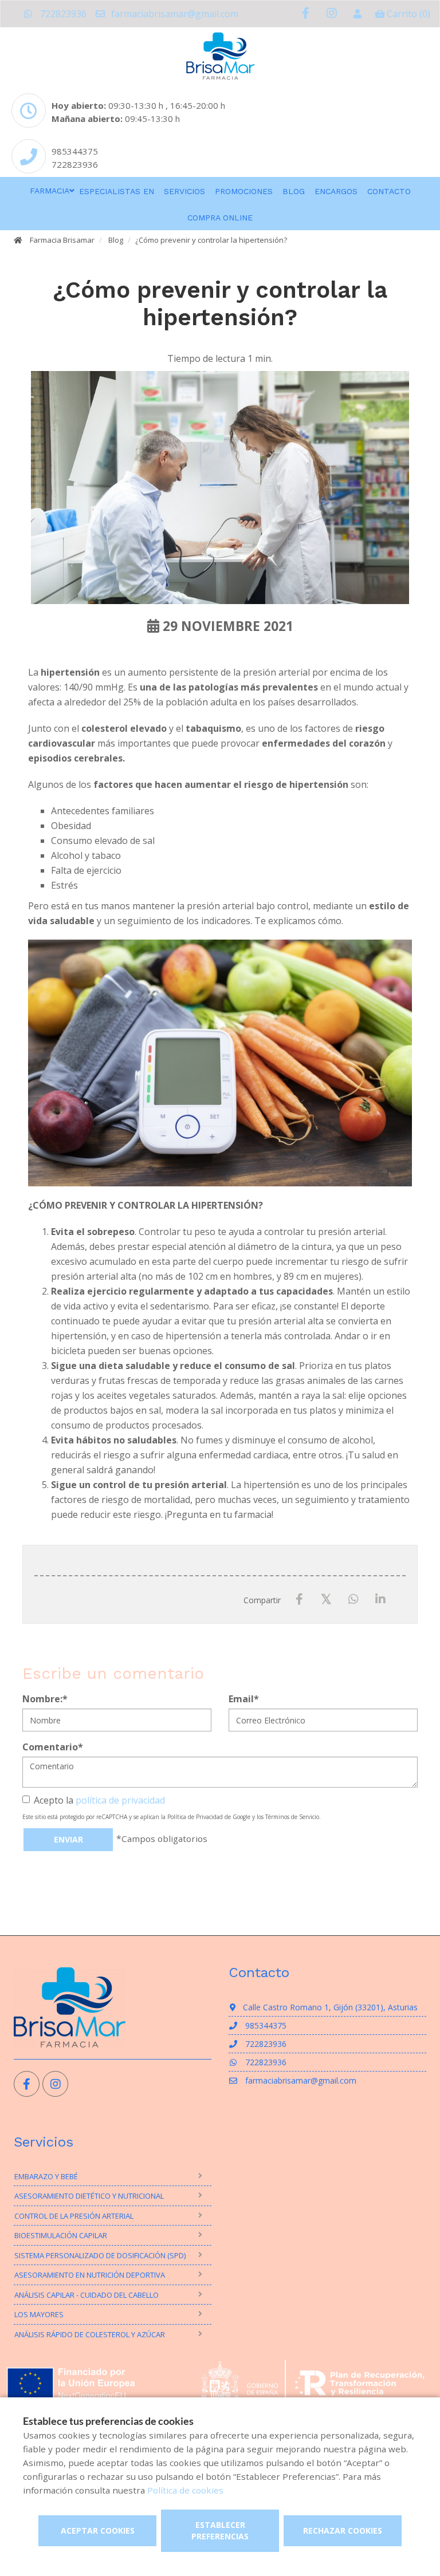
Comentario (53, 1747)
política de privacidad (120, 1800)
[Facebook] (299, 1599)
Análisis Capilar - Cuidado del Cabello (87, 2295)
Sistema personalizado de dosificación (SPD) (100, 2255)
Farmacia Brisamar (62, 240)
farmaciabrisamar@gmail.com (174, 14)
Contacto (389, 191)
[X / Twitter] (326, 1599)
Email (244, 1699)
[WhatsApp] (353, 1599)
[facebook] (306, 13)
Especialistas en (117, 191)
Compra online (220, 218)
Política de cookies (185, 2490)
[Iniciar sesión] (357, 14)
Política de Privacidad (195, 1817)
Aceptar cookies (98, 2530)
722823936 (62, 14)
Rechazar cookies (343, 2530)
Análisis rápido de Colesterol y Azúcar (90, 2334)
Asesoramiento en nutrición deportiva (90, 2275)
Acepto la (99, 1800)
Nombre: (45, 1699)
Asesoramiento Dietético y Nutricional (89, 2196)
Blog (294, 191)
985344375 (75, 151)
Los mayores (39, 2314)
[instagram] (331, 13)
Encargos (336, 191)
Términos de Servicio (292, 1817)
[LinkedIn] (380, 1599)
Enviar (68, 1839)
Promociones (244, 191)
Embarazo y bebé (46, 2176)
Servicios (184, 191)
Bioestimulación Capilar (61, 2235)
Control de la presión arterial (74, 2216)
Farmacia (50, 191)
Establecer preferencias (220, 2530)
